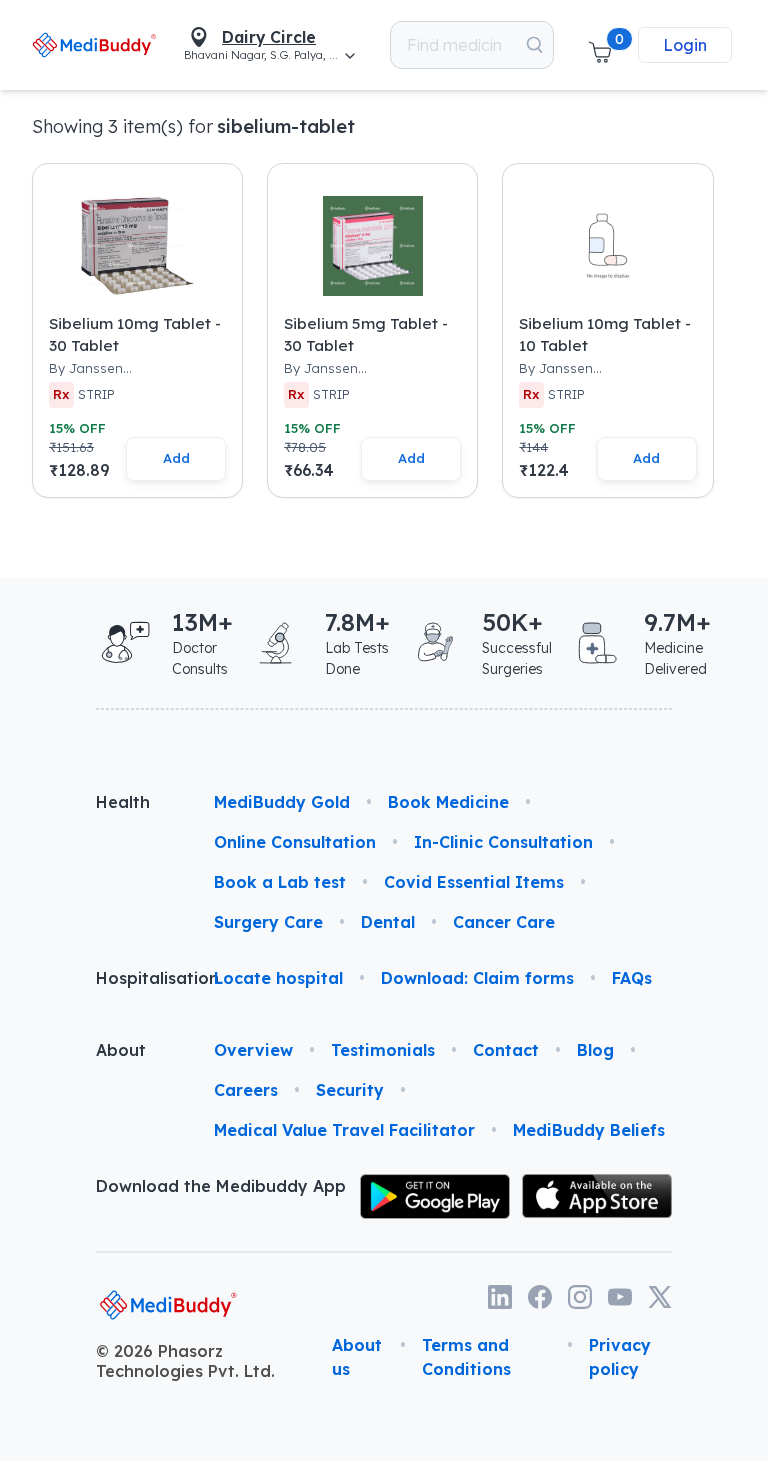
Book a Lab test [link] (280, 882)
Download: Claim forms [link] (477, 978)
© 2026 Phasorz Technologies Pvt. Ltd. (185, 1361)
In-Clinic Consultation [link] (503, 842)
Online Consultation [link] (295, 842)
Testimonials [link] (383, 1050)
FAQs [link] (632, 978)
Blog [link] (595, 1050)
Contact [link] (506, 1050)
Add (176, 458)
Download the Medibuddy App (221, 1186)
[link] (94, 44)
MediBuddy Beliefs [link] (589, 1130)
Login (685, 45)
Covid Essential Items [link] (474, 882)
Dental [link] (388, 922)
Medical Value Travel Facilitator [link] (344, 1130)
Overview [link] (253, 1050)
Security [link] (350, 1090)
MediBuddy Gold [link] (282, 802)
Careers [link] (246, 1090)
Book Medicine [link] (448, 802)
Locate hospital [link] (278, 978)
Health (123, 802)
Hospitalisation (139, 978)
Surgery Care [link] (268, 922)
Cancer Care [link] (504, 922)
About (121, 1050)
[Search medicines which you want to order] (534, 45)
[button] (600, 45)
